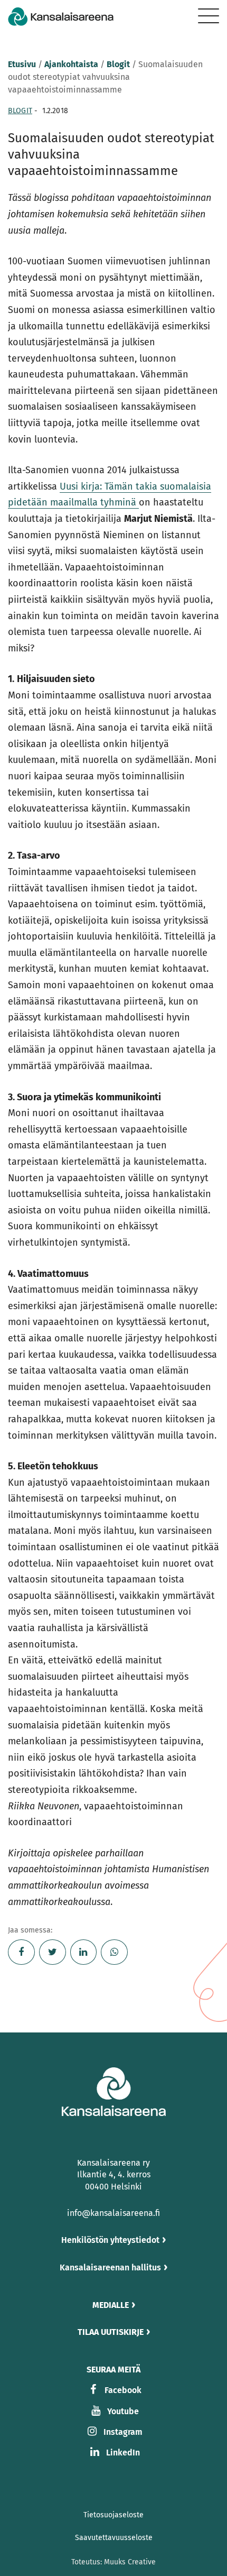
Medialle (111, 2305)
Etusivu (22, 64)
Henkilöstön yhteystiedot (110, 2240)
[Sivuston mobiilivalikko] (209, 16)
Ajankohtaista (71, 64)
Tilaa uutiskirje (111, 2332)
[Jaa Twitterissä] (53, 1952)
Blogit (118, 64)
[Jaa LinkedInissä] (84, 1952)
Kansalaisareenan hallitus (110, 2267)
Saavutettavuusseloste (114, 2538)
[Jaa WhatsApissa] (114, 1952)
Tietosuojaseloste (113, 2515)
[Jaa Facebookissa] (21, 1952)
